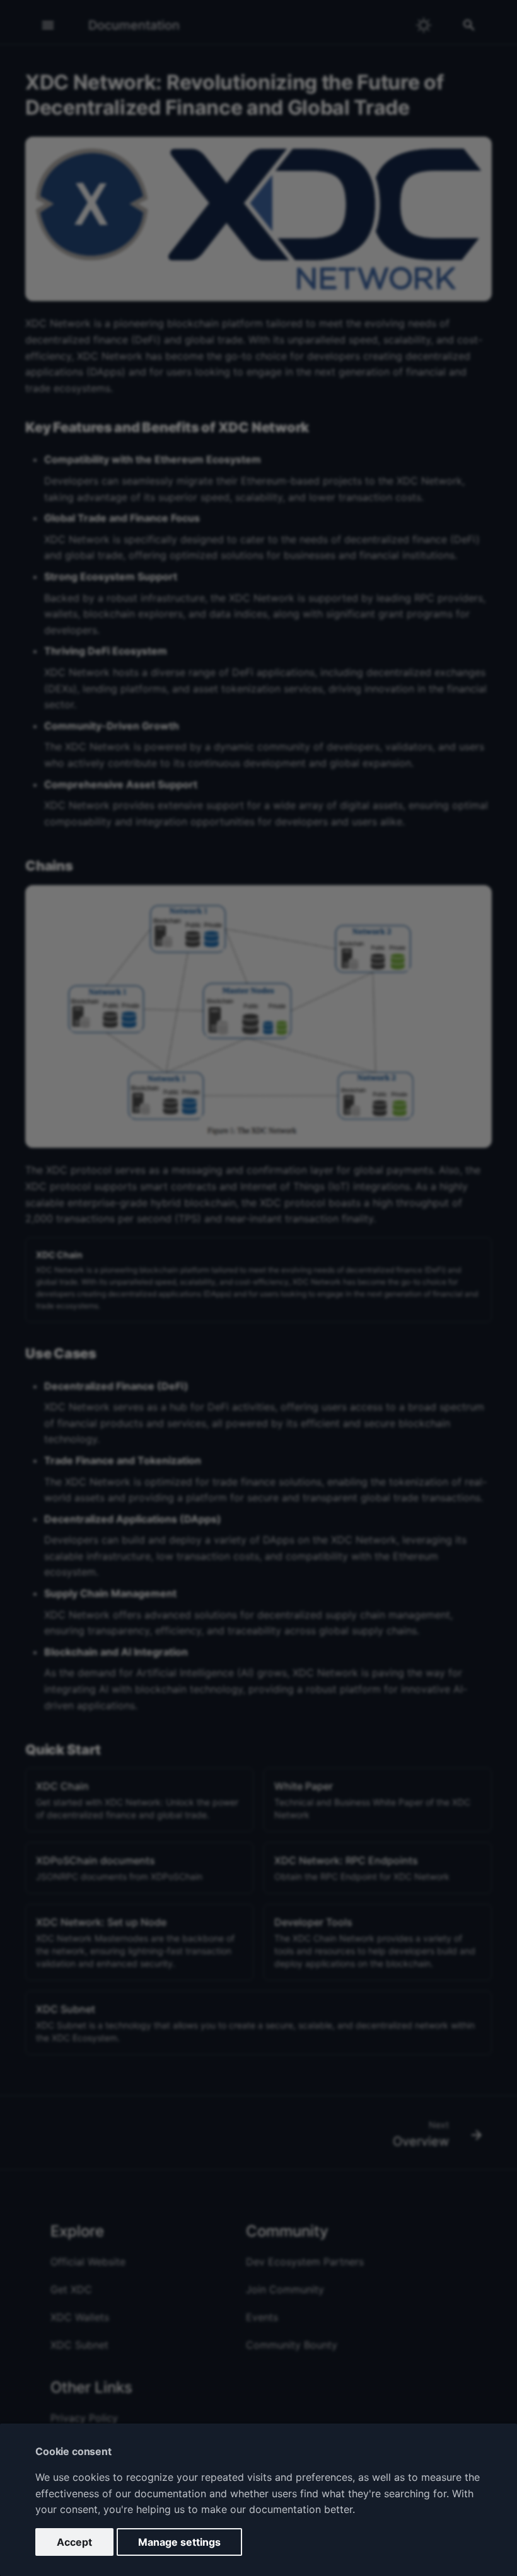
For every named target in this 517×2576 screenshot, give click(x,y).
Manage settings (179, 2542)
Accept (74, 2542)
